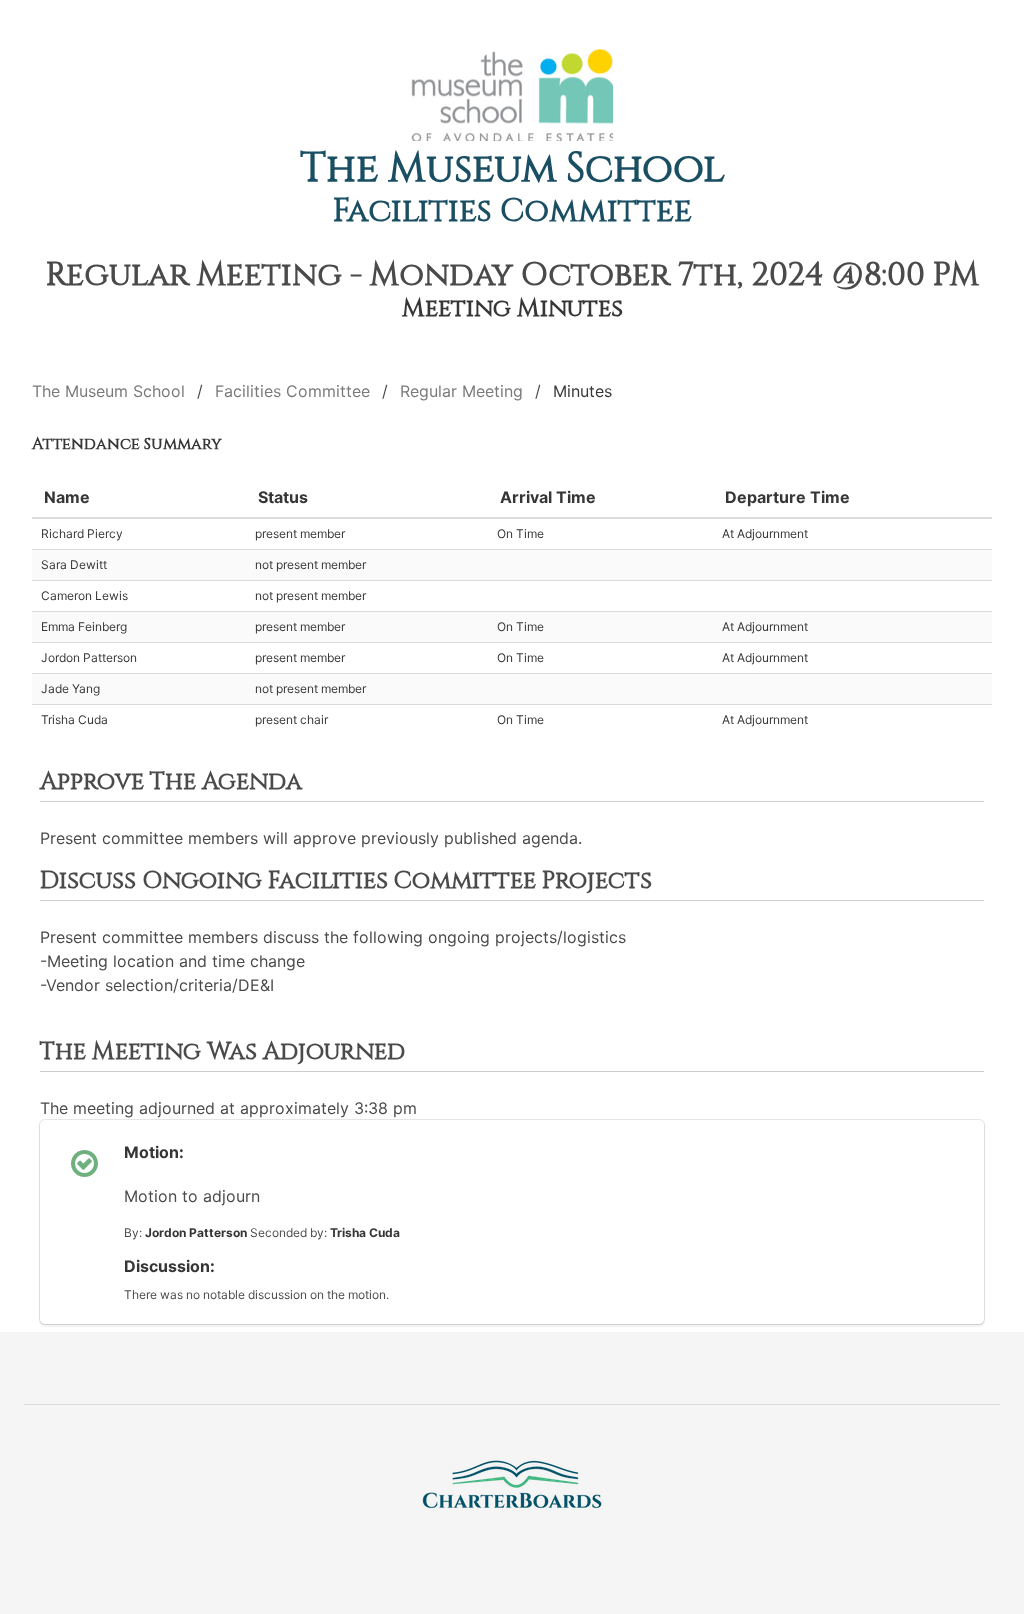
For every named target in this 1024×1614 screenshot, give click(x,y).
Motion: (154, 1152)
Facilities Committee (512, 211)
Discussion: (169, 1266)
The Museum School (512, 169)
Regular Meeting (461, 391)
